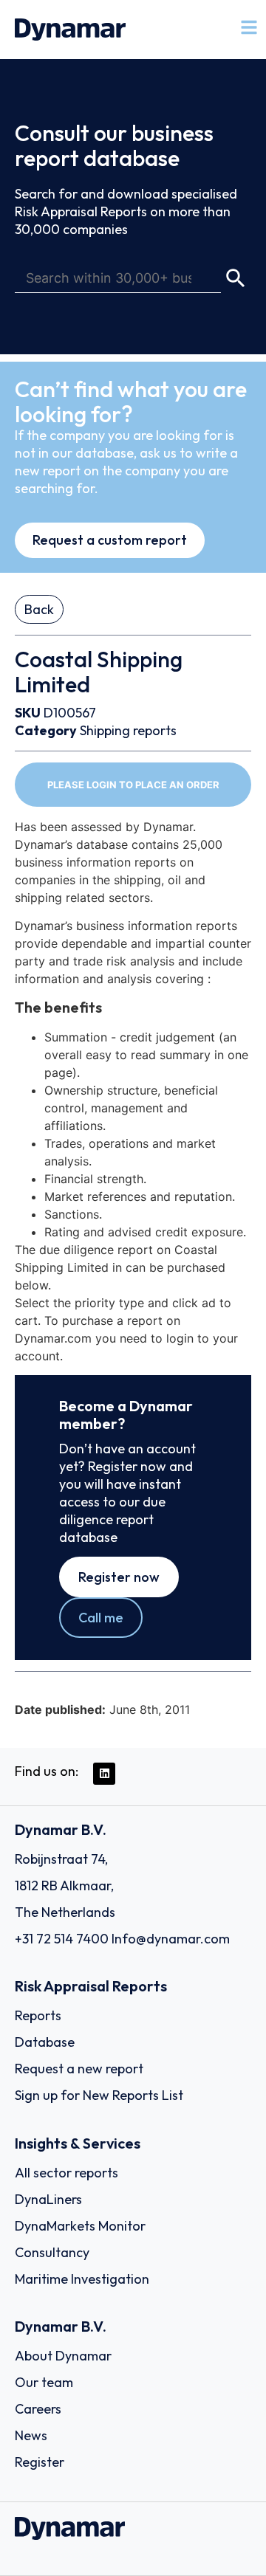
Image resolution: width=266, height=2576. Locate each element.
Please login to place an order (133, 785)
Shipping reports (128, 730)
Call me (101, 1618)
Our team (44, 2382)
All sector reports (66, 2173)
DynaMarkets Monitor (80, 2226)
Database (45, 2042)
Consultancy (52, 2252)
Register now (119, 1577)
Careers (38, 2409)
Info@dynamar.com (171, 1939)
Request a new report (79, 2069)
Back (39, 609)
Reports (38, 2015)
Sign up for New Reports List (99, 2095)
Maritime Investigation (82, 2279)
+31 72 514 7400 (62, 1939)
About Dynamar (63, 2356)
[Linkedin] (104, 1774)
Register (40, 2462)
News (31, 2435)
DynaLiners (48, 2199)
